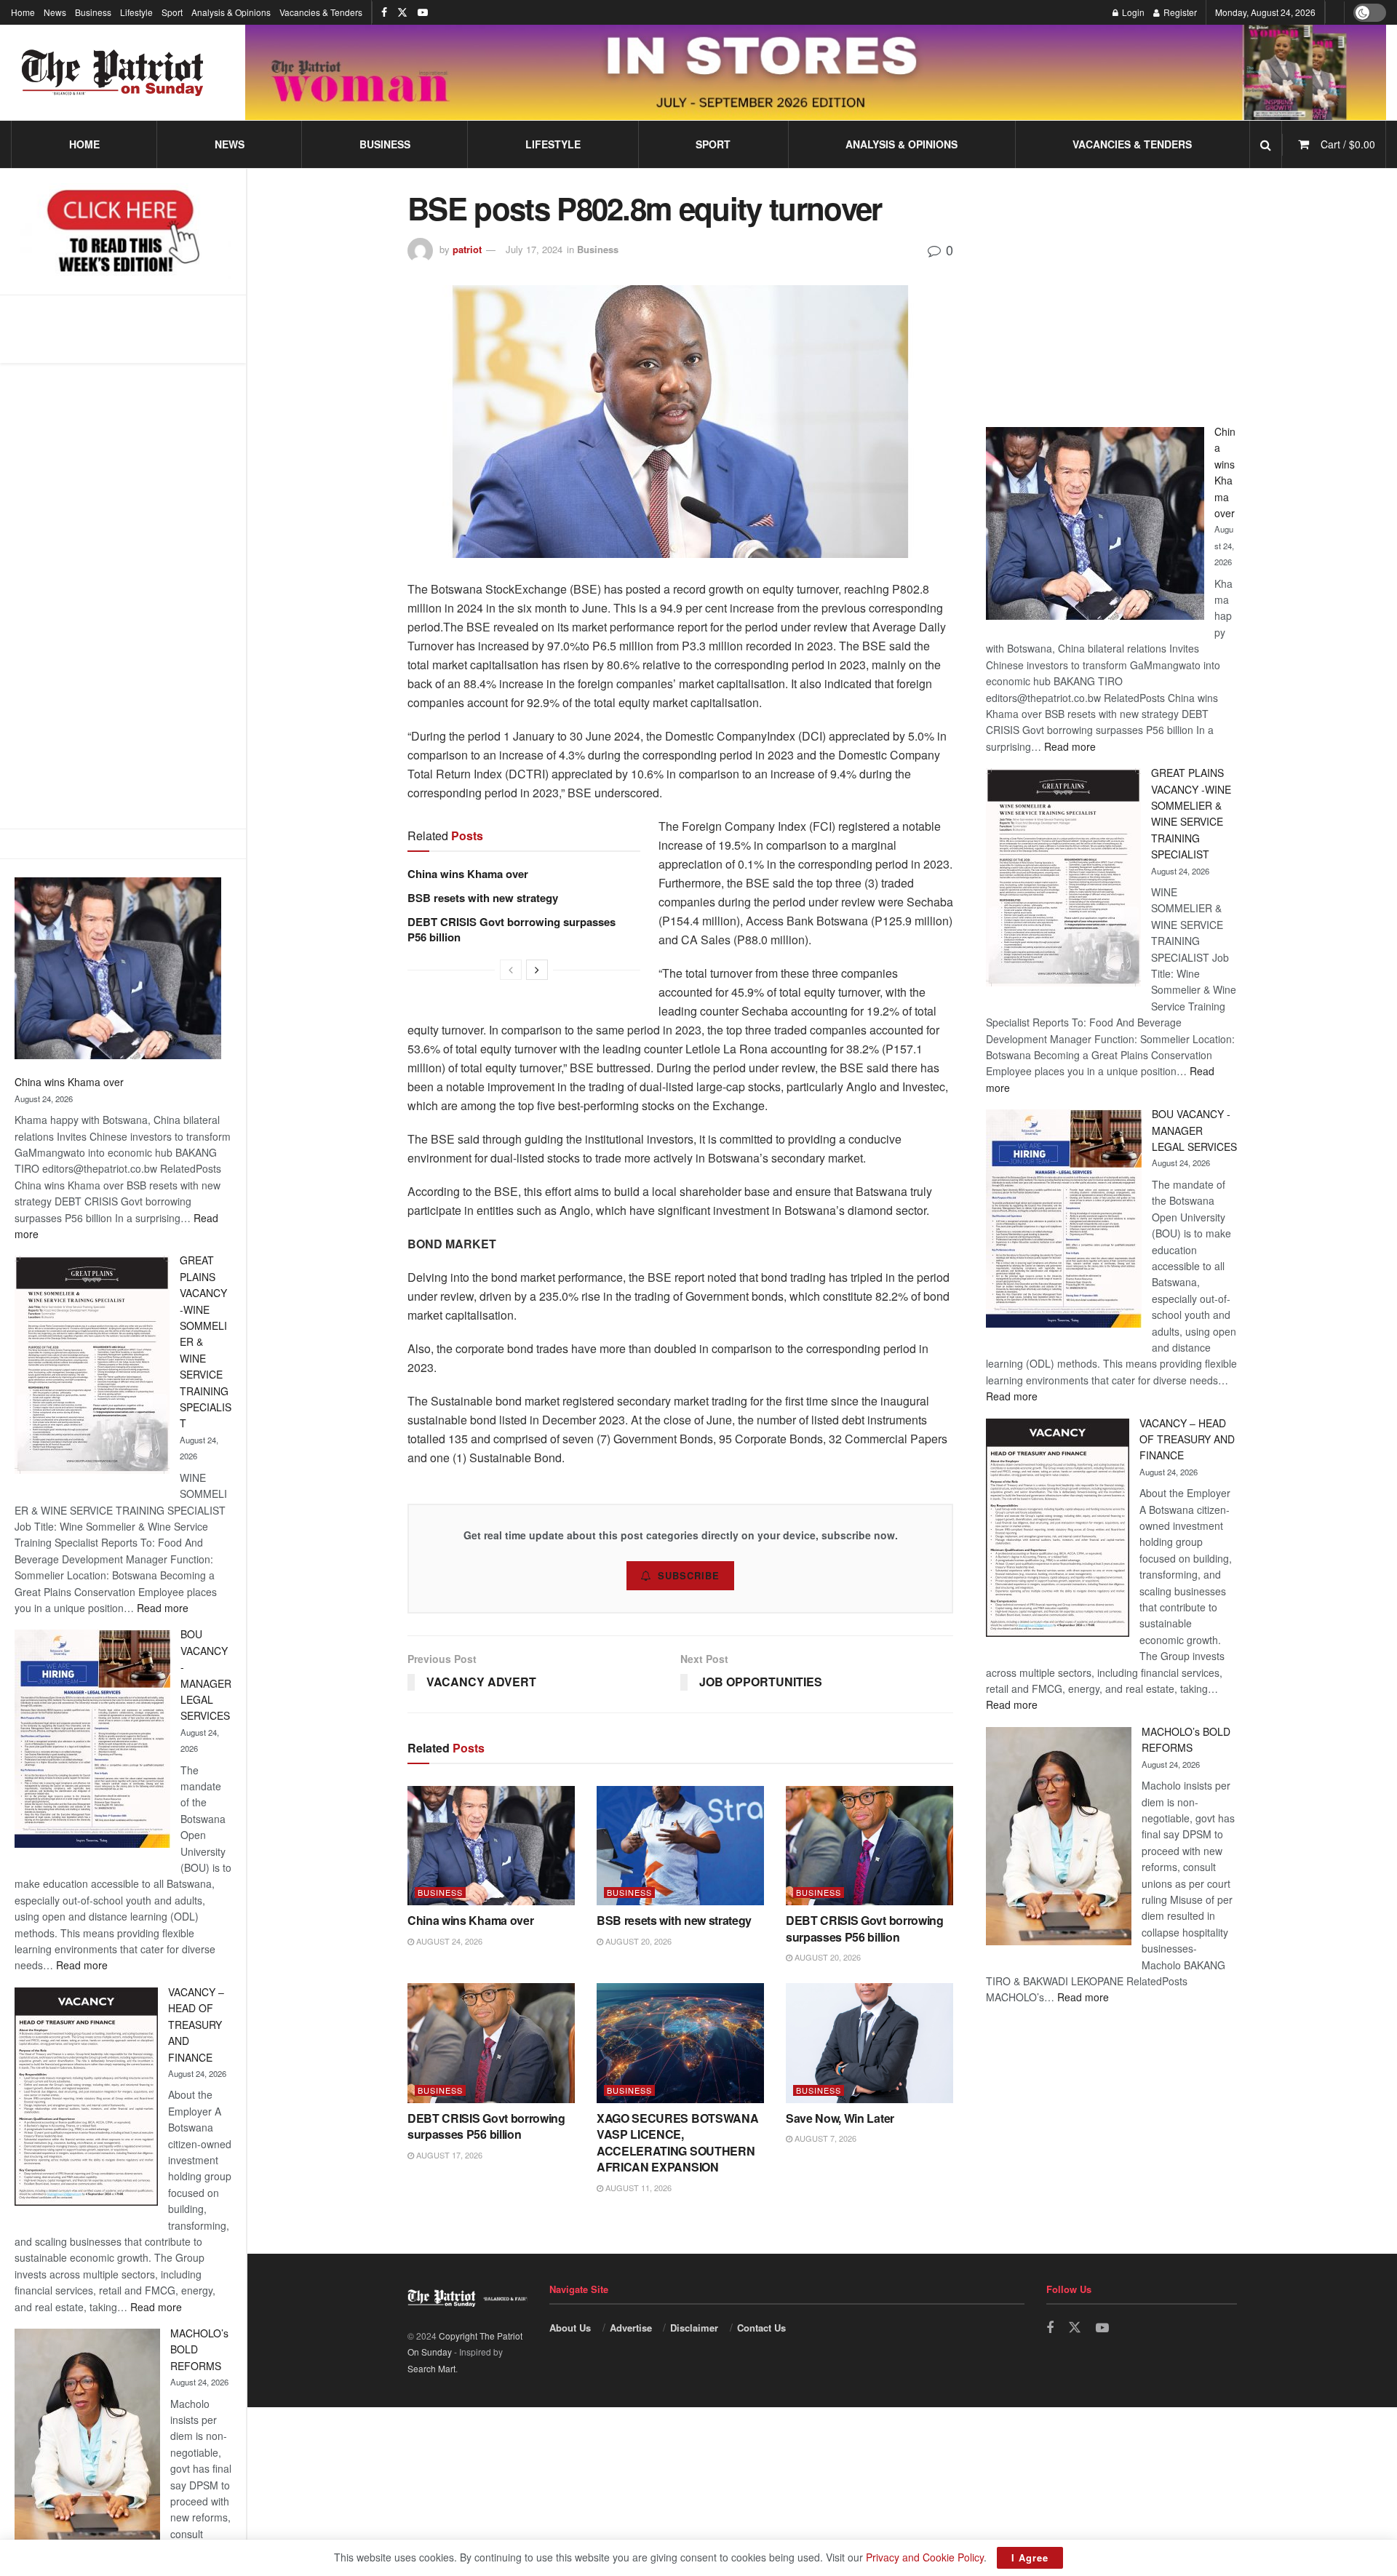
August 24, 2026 (448, 1941)
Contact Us (761, 2328)
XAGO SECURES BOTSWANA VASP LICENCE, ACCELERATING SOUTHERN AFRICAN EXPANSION (677, 2142)
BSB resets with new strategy (483, 898)
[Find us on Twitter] (402, 12)
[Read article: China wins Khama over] (491, 1846)
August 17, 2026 (448, 2155)
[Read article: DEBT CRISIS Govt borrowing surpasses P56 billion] (869, 1846)
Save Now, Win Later (840, 2118)
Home (23, 12)
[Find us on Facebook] (384, 12)
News (55, 12)
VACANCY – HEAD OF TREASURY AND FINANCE (196, 2025)
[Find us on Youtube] (423, 12)
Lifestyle (136, 12)
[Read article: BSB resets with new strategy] (680, 1846)
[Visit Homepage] (113, 73)
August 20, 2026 (637, 1941)
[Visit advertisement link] (816, 72)
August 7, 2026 (824, 2138)
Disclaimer (694, 2328)
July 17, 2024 (534, 249)
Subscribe (689, 1575)
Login (1132, 12)
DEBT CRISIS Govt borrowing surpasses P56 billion (512, 929)
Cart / (1348, 144)
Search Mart (431, 2368)
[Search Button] (1266, 144)
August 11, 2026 (637, 2188)
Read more (163, 1608)
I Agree (1030, 2557)
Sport (172, 12)
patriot (467, 249)
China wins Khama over (69, 1082)
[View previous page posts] (511, 970)
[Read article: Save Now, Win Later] (869, 2043)
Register (1179, 12)
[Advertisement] (123, 596)
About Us (570, 2328)
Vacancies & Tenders (321, 12)
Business (93, 12)
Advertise (631, 2328)
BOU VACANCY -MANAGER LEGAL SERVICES (1194, 1130)
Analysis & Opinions (231, 12)
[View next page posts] (537, 970)
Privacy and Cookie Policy (925, 2557)
